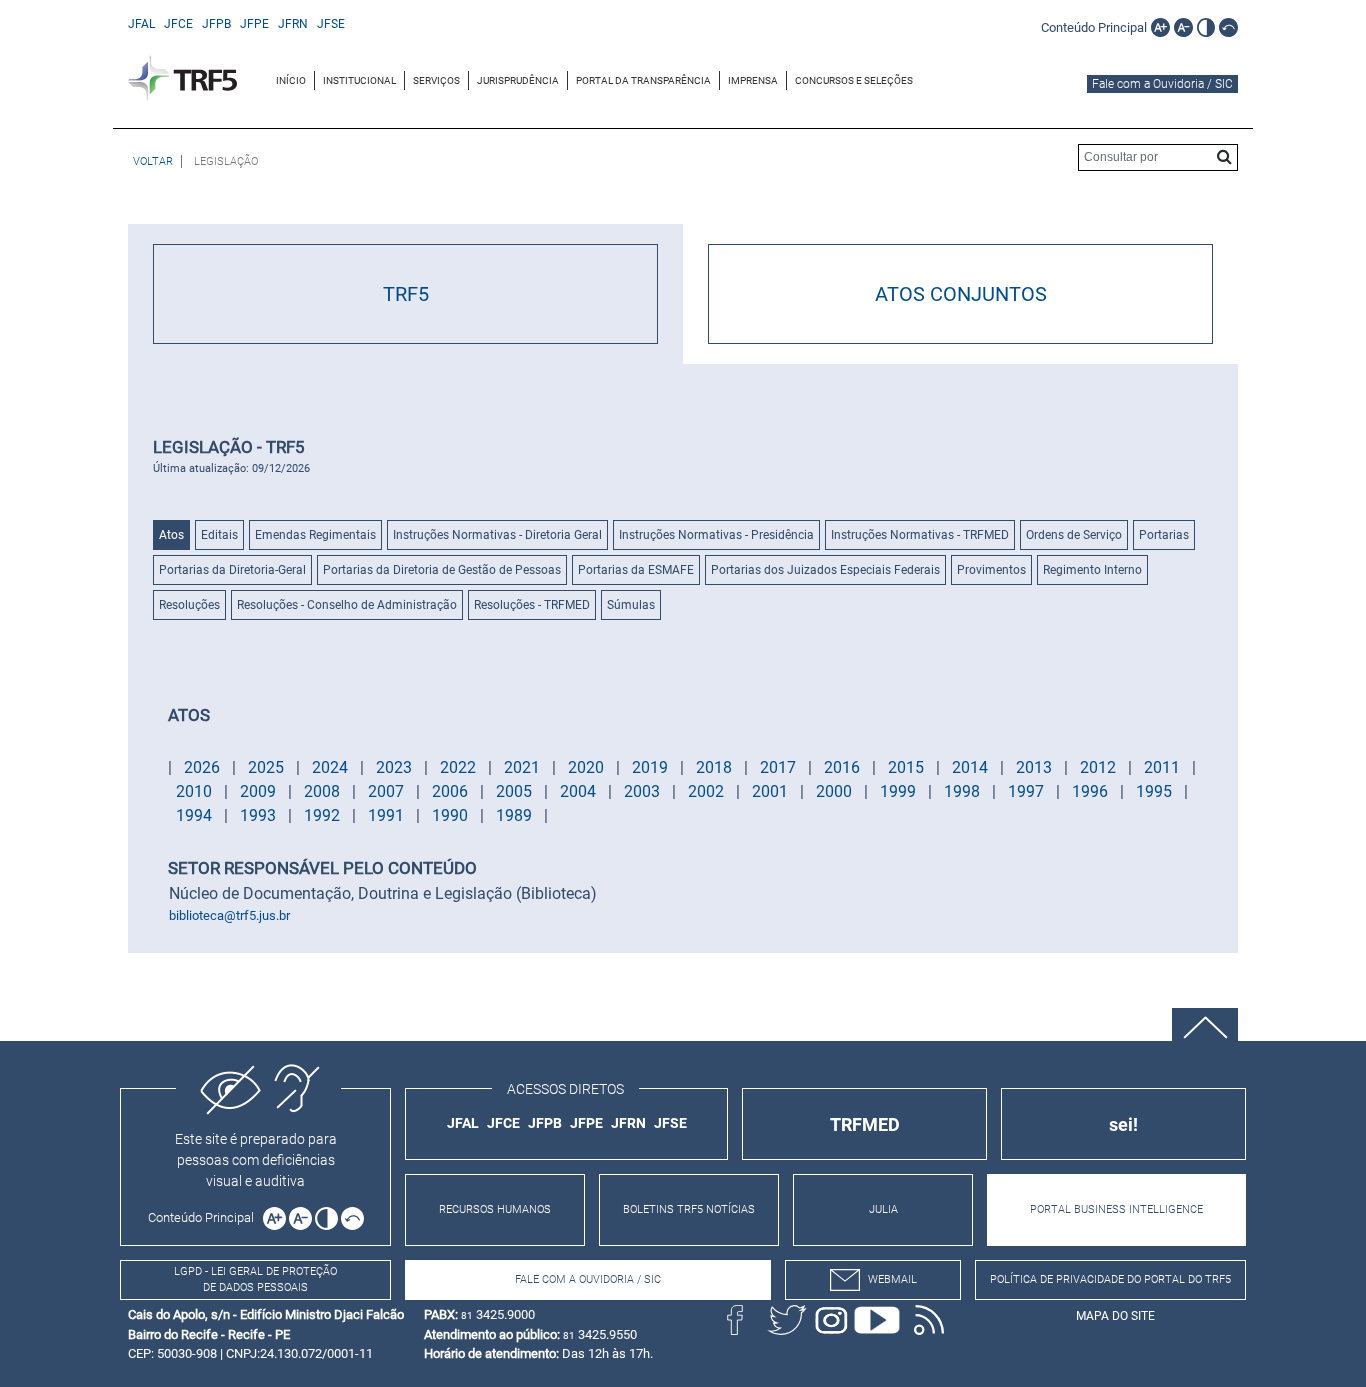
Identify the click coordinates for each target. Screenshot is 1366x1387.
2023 (396, 767)
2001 (772, 791)
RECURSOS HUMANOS (495, 1209)
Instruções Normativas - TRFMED (920, 535)
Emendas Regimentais (315, 535)
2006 (452, 791)
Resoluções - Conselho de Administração (347, 605)
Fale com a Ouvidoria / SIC (1162, 84)
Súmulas (631, 605)
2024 (332, 767)
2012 (1100, 767)
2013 (1036, 767)
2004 (580, 791)
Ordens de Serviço (1074, 535)
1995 (1156, 791)
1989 (516, 815)
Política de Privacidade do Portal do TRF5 (1110, 1279)
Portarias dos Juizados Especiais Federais (825, 570)
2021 (524, 767)
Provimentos (991, 570)
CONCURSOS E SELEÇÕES (854, 80)
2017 (780, 767)
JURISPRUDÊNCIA (518, 80)
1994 (196, 815)
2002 (708, 791)
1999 (900, 791)
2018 (716, 767)
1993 (260, 815)
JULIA (883, 1209)
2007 (388, 791)
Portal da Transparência (643, 80)
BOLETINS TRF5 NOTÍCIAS (689, 1209)
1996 (1092, 791)
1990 (452, 815)
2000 (836, 791)
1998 (964, 791)
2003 (644, 791)
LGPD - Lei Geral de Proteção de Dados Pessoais (255, 1280)
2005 (516, 791)
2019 (652, 767)
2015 (908, 767)
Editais (219, 535)
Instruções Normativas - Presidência (716, 535)
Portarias (1164, 535)
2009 (260, 791)
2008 (324, 791)
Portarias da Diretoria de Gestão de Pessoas (442, 570)
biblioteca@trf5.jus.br (229, 915)
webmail (892, 1279)
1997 (1028, 791)
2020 (588, 767)
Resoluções (189, 605)
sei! (1123, 1124)
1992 (324, 815)
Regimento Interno (1092, 570)
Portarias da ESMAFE (636, 570)
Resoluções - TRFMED (532, 605)
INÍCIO (291, 80)
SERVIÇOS (436, 80)
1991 (388, 815)
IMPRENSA (753, 80)
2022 (460, 767)
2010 (196, 791)
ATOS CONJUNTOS (961, 294)
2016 (844, 767)
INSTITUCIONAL (359, 80)
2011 (1164, 767)
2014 (972, 767)
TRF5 (406, 294)
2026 (204, 767)
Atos (171, 535)
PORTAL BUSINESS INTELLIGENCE (1116, 1209)
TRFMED (865, 1124)
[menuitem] (291, 80)
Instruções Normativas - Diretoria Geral (497, 535)
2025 (268, 767)
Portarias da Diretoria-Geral (232, 570)
